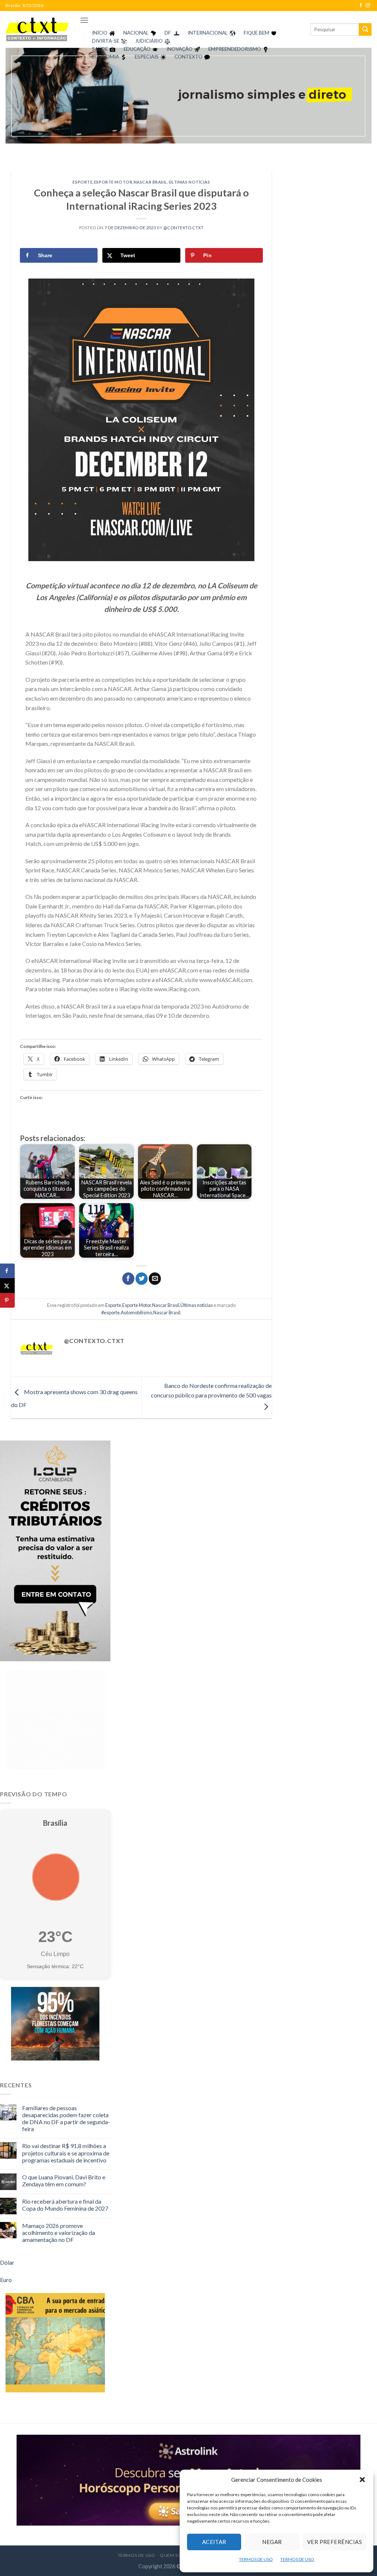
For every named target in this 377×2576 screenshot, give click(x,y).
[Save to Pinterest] (7, 1300)
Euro (6, 2280)
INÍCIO (100, 33)
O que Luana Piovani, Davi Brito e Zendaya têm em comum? (64, 2180)
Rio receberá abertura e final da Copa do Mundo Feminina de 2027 (65, 2205)
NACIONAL (136, 33)
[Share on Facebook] (7, 1271)
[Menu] (84, 20)
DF (168, 33)
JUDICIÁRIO (149, 41)
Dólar (7, 2262)
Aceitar (214, 2542)
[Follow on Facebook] (361, 6)
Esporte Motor (113, 182)
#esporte (110, 1312)
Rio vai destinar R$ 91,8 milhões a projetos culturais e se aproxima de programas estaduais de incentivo (66, 2153)
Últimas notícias (189, 182)
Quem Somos (176, 2555)
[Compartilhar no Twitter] (142, 1279)
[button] (362, 2480)
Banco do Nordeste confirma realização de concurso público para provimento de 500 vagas (211, 1390)
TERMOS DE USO (256, 2559)
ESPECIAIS (147, 57)
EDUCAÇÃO (137, 49)
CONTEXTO (188, 57)
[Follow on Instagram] (368, 6)
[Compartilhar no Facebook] (128, 1279)
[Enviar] (365, 29)
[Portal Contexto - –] (37, 29)
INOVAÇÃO (179, 49)
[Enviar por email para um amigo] (155, 1279)
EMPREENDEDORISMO (235, 49)
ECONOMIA (105, 57)
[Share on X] (7, 1286)
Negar (272, 2542)
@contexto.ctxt (184, 228)
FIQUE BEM (256, 33)
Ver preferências (334, 2542)
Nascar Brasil (150, 182)
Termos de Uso (137, 2555)
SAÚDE (100, 49)
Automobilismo (136, 1312)
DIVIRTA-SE (106, 41)
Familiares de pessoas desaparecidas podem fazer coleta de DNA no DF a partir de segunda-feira (66, 2118)
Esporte (82, 182)
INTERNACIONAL (208, 33)
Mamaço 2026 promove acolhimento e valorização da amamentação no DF (59, 2233)
